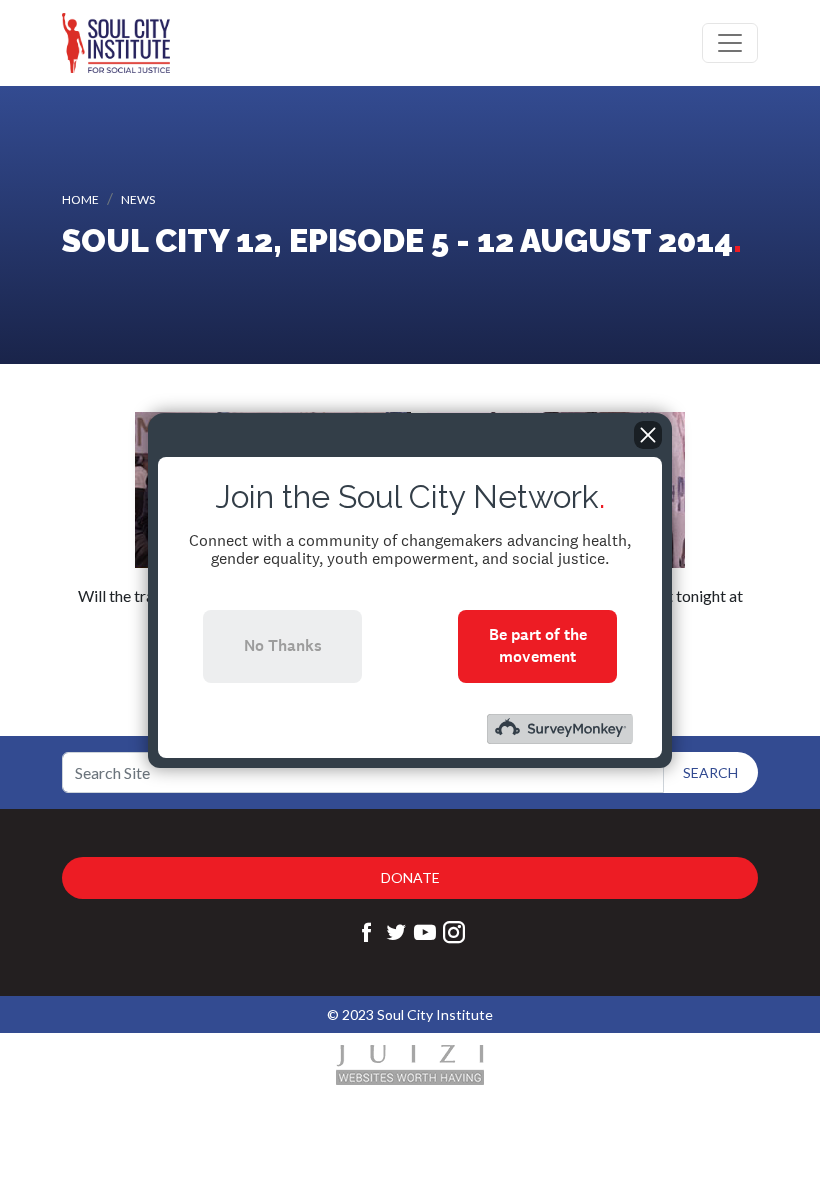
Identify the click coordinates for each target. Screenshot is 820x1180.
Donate (410, 877)
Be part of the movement (538, 645)
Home (80, 199)
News (138, 199)
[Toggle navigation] (730, 43)
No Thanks (283, 645)
